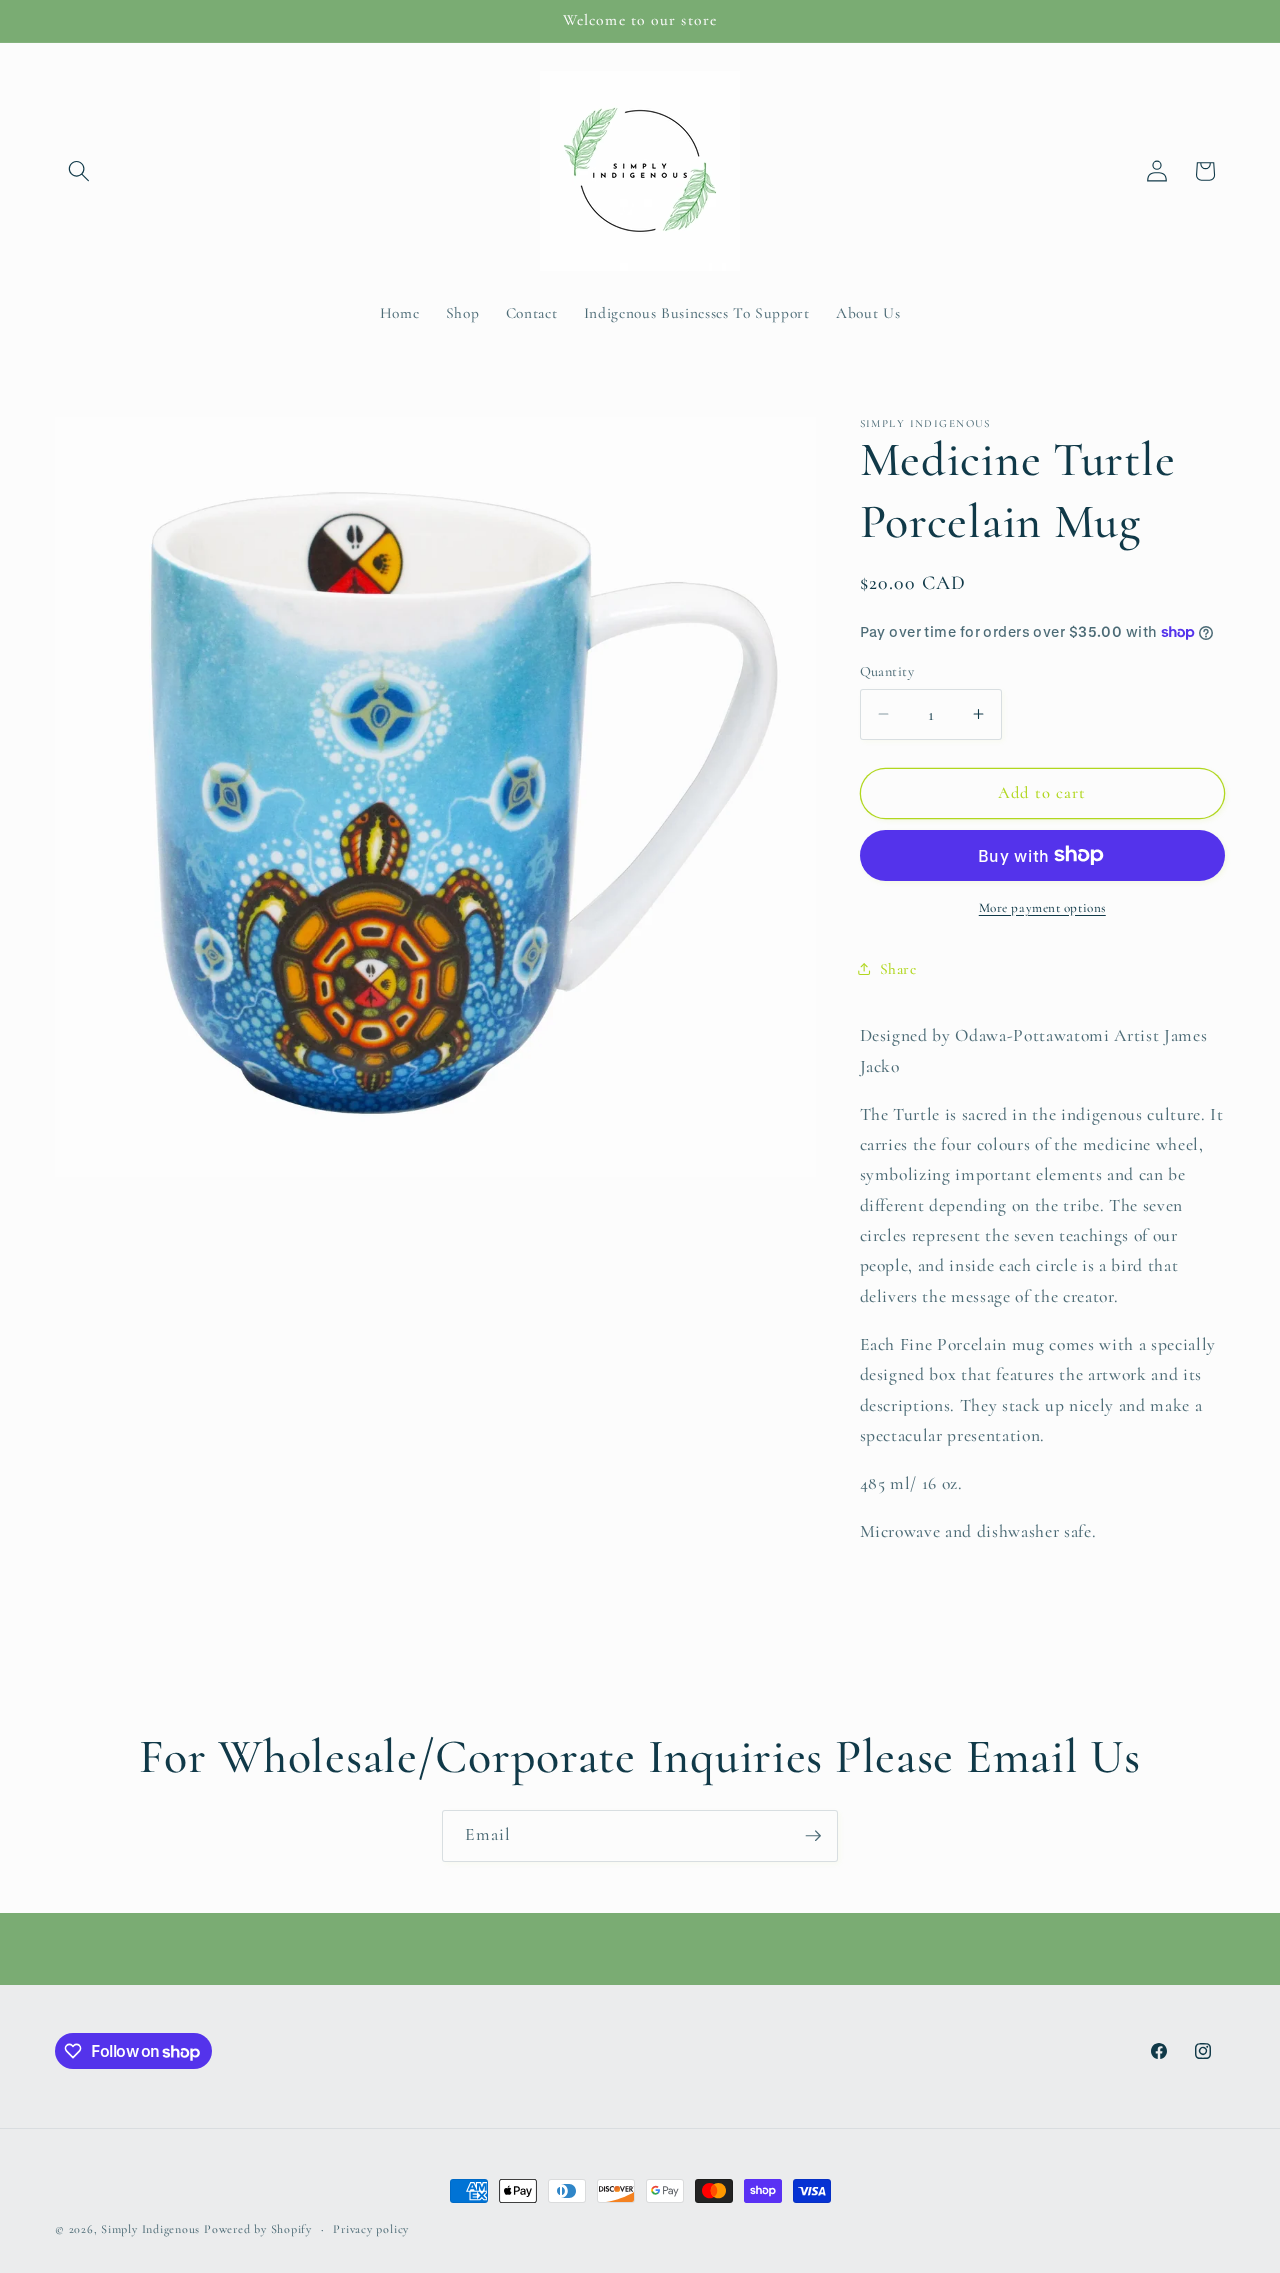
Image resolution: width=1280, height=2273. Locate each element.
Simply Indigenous (150, 2229)
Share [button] (898, 969)
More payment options (1042, 907)
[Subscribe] (813, 1836)
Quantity (887, 670)
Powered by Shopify (258, 2229)
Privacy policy (371, 2229)
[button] (79, 171)
